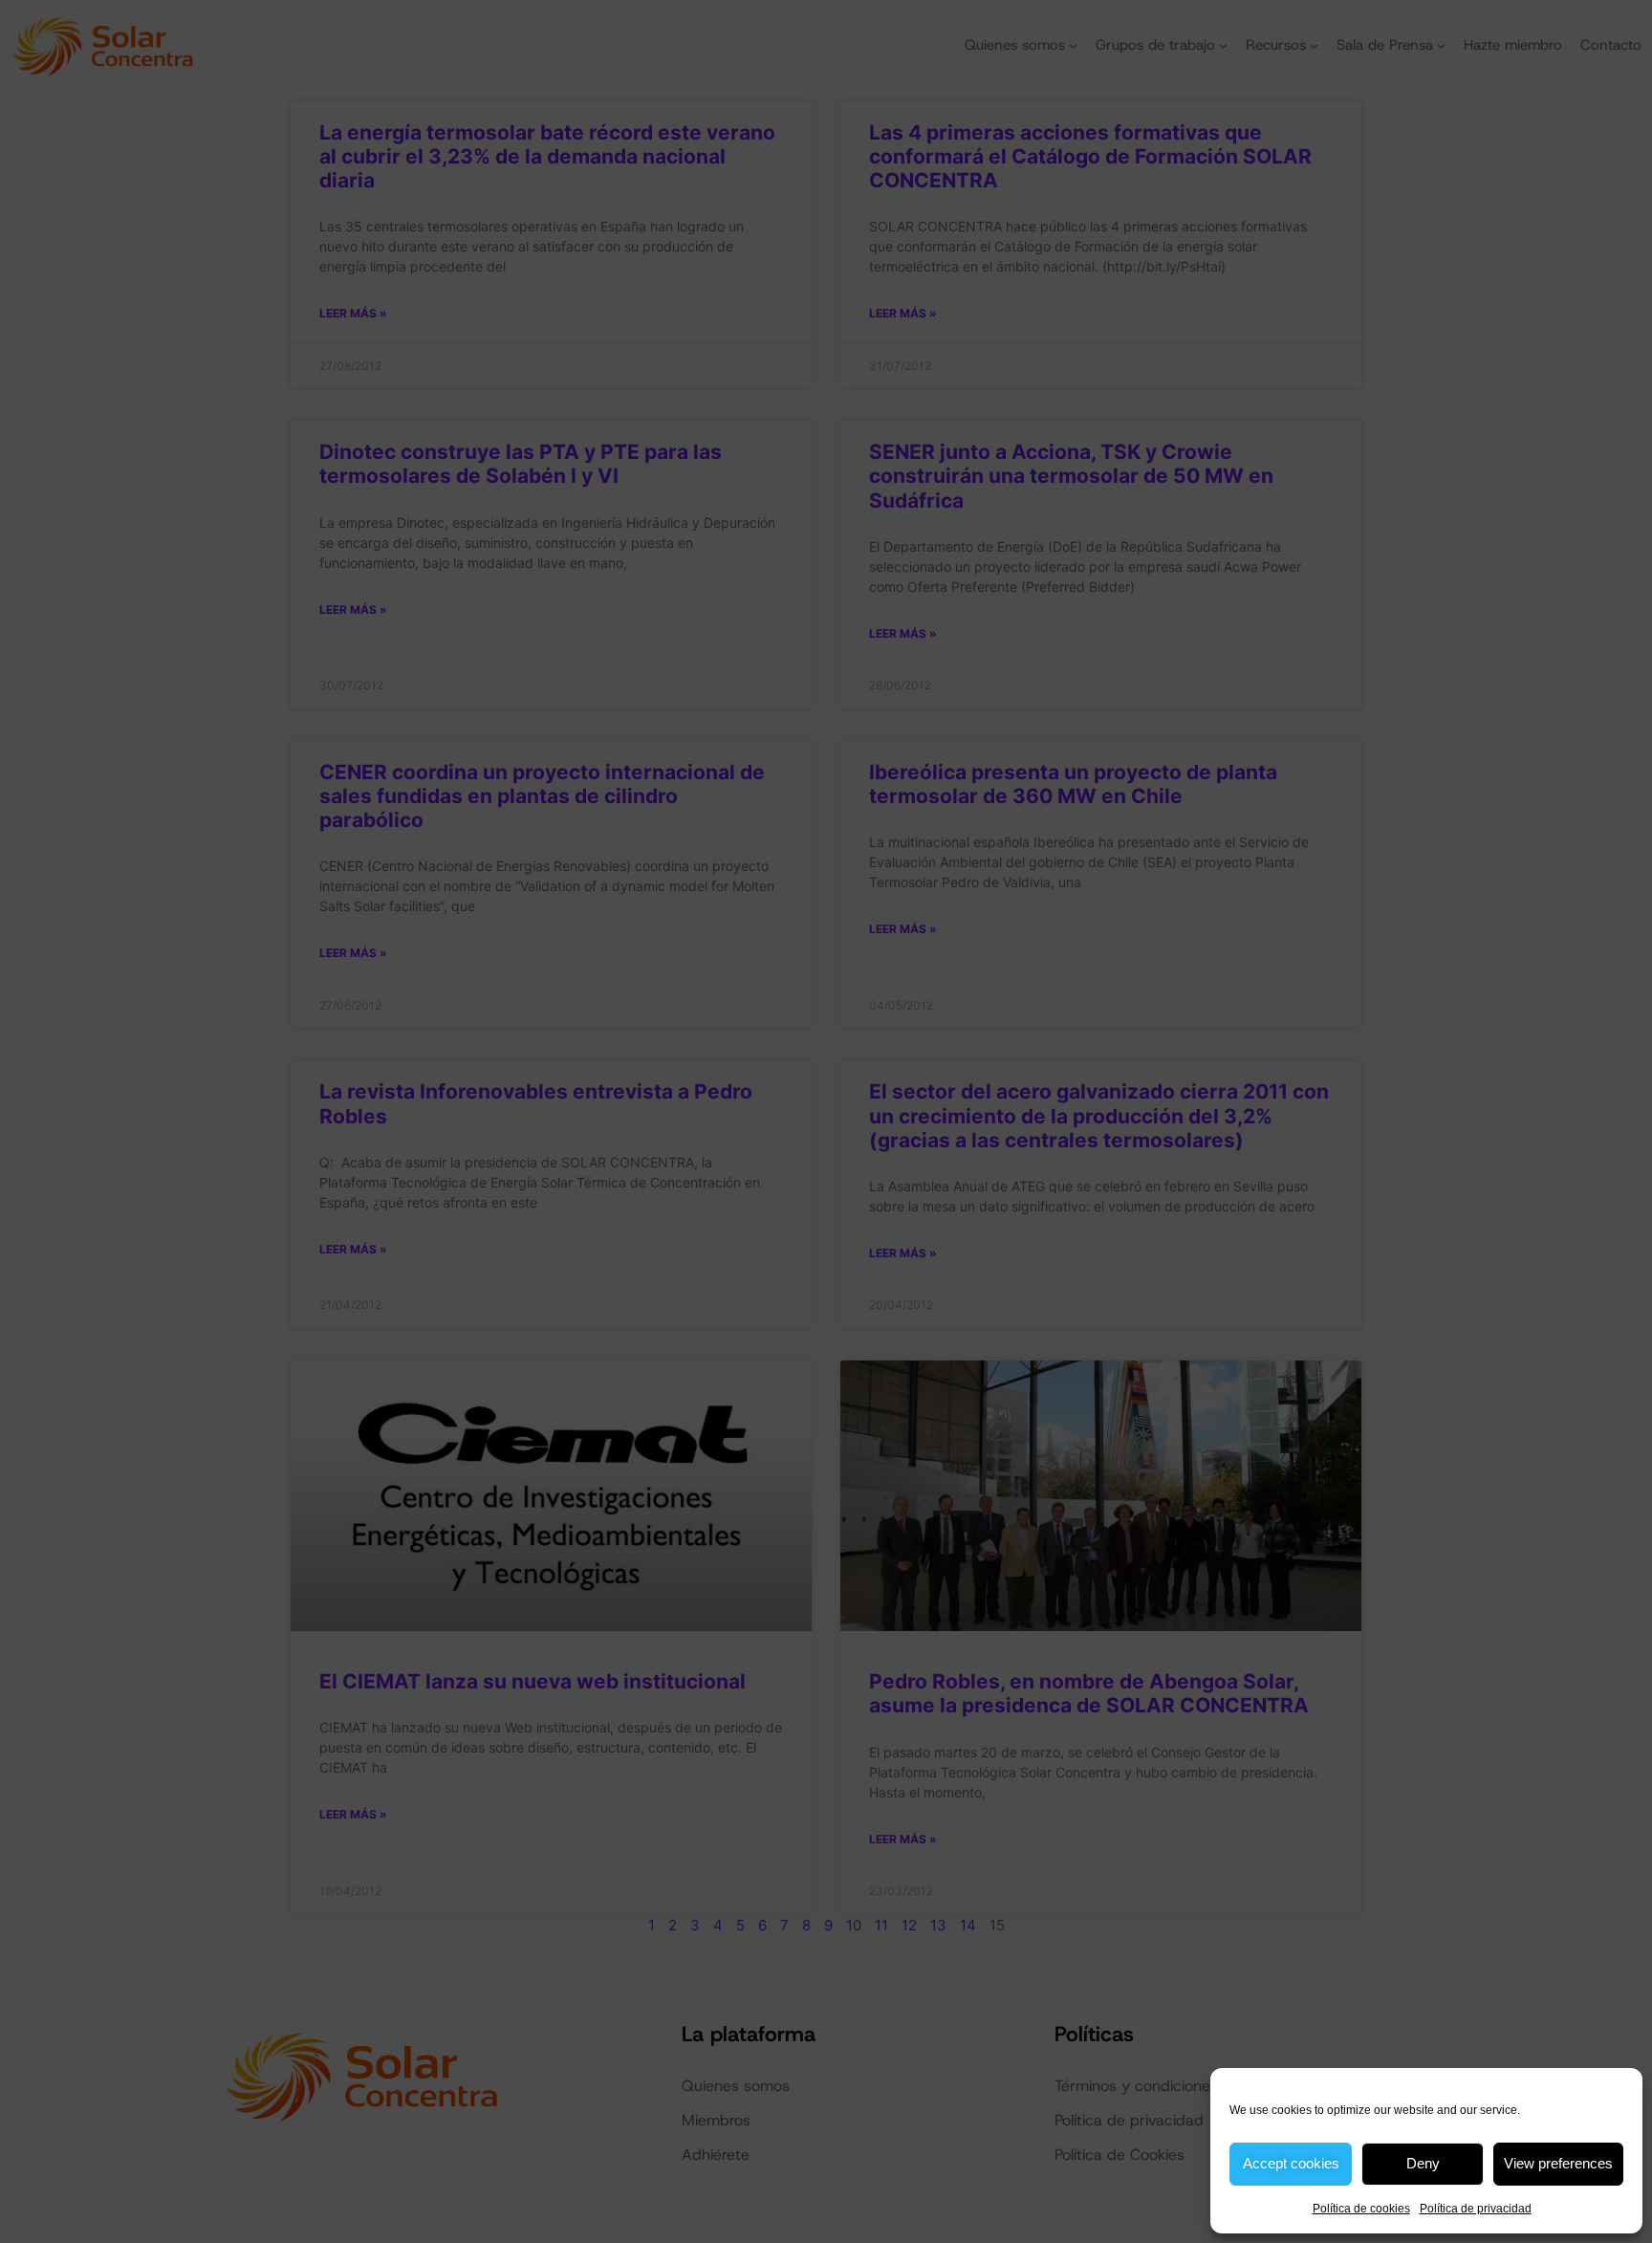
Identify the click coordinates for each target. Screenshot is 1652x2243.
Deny (1423, 2163)
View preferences (1558, 2163)
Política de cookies (1361, 2209)
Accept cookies (1291, 2163)
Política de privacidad (1476, 2209)
